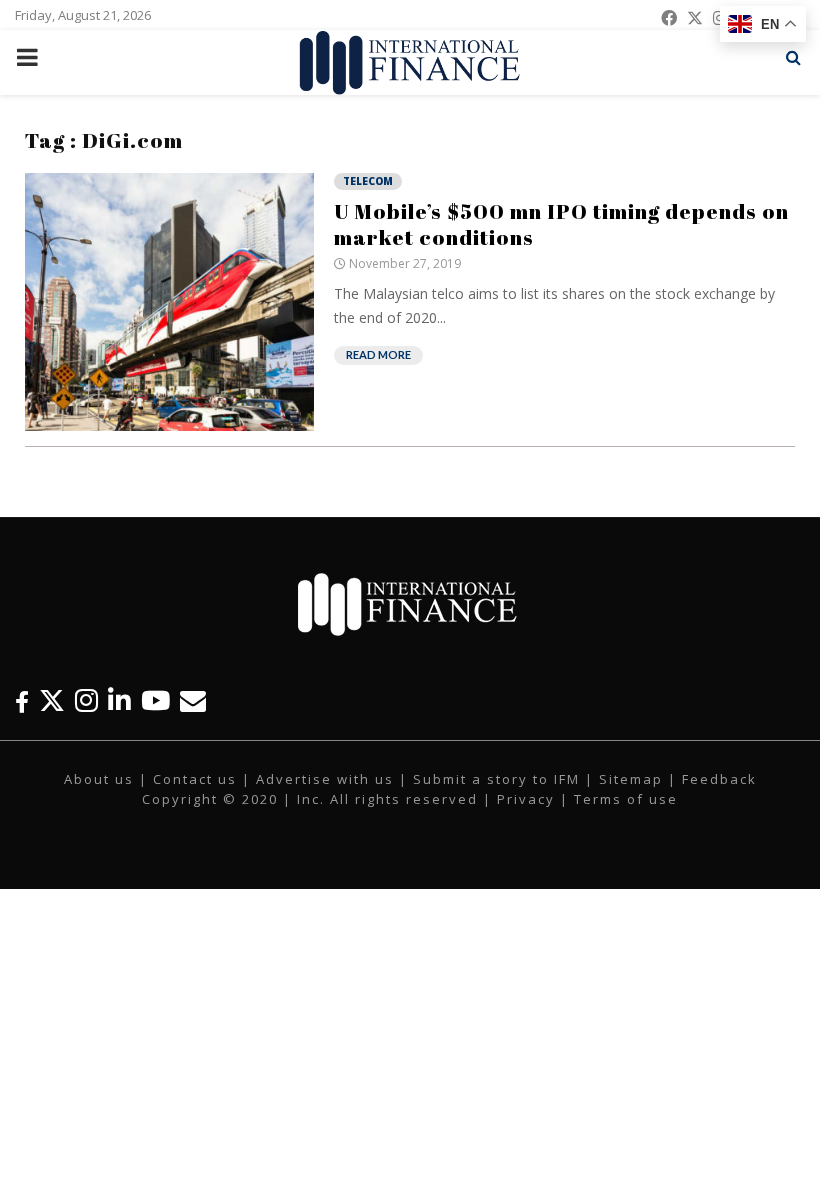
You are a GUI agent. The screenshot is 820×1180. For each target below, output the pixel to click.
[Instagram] (86, 700)
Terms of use (626, 799)
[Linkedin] (119, 700)
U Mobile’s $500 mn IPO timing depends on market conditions (561, 224)
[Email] (193, 700)
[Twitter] (52, 700)
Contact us (195, 779)
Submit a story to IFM (496, 779)
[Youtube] (155, 700)
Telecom (368, 181)
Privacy (526, 799)
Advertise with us (325, 779)
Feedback (719, 779)
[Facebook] (22, 700)
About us (99, 779)
